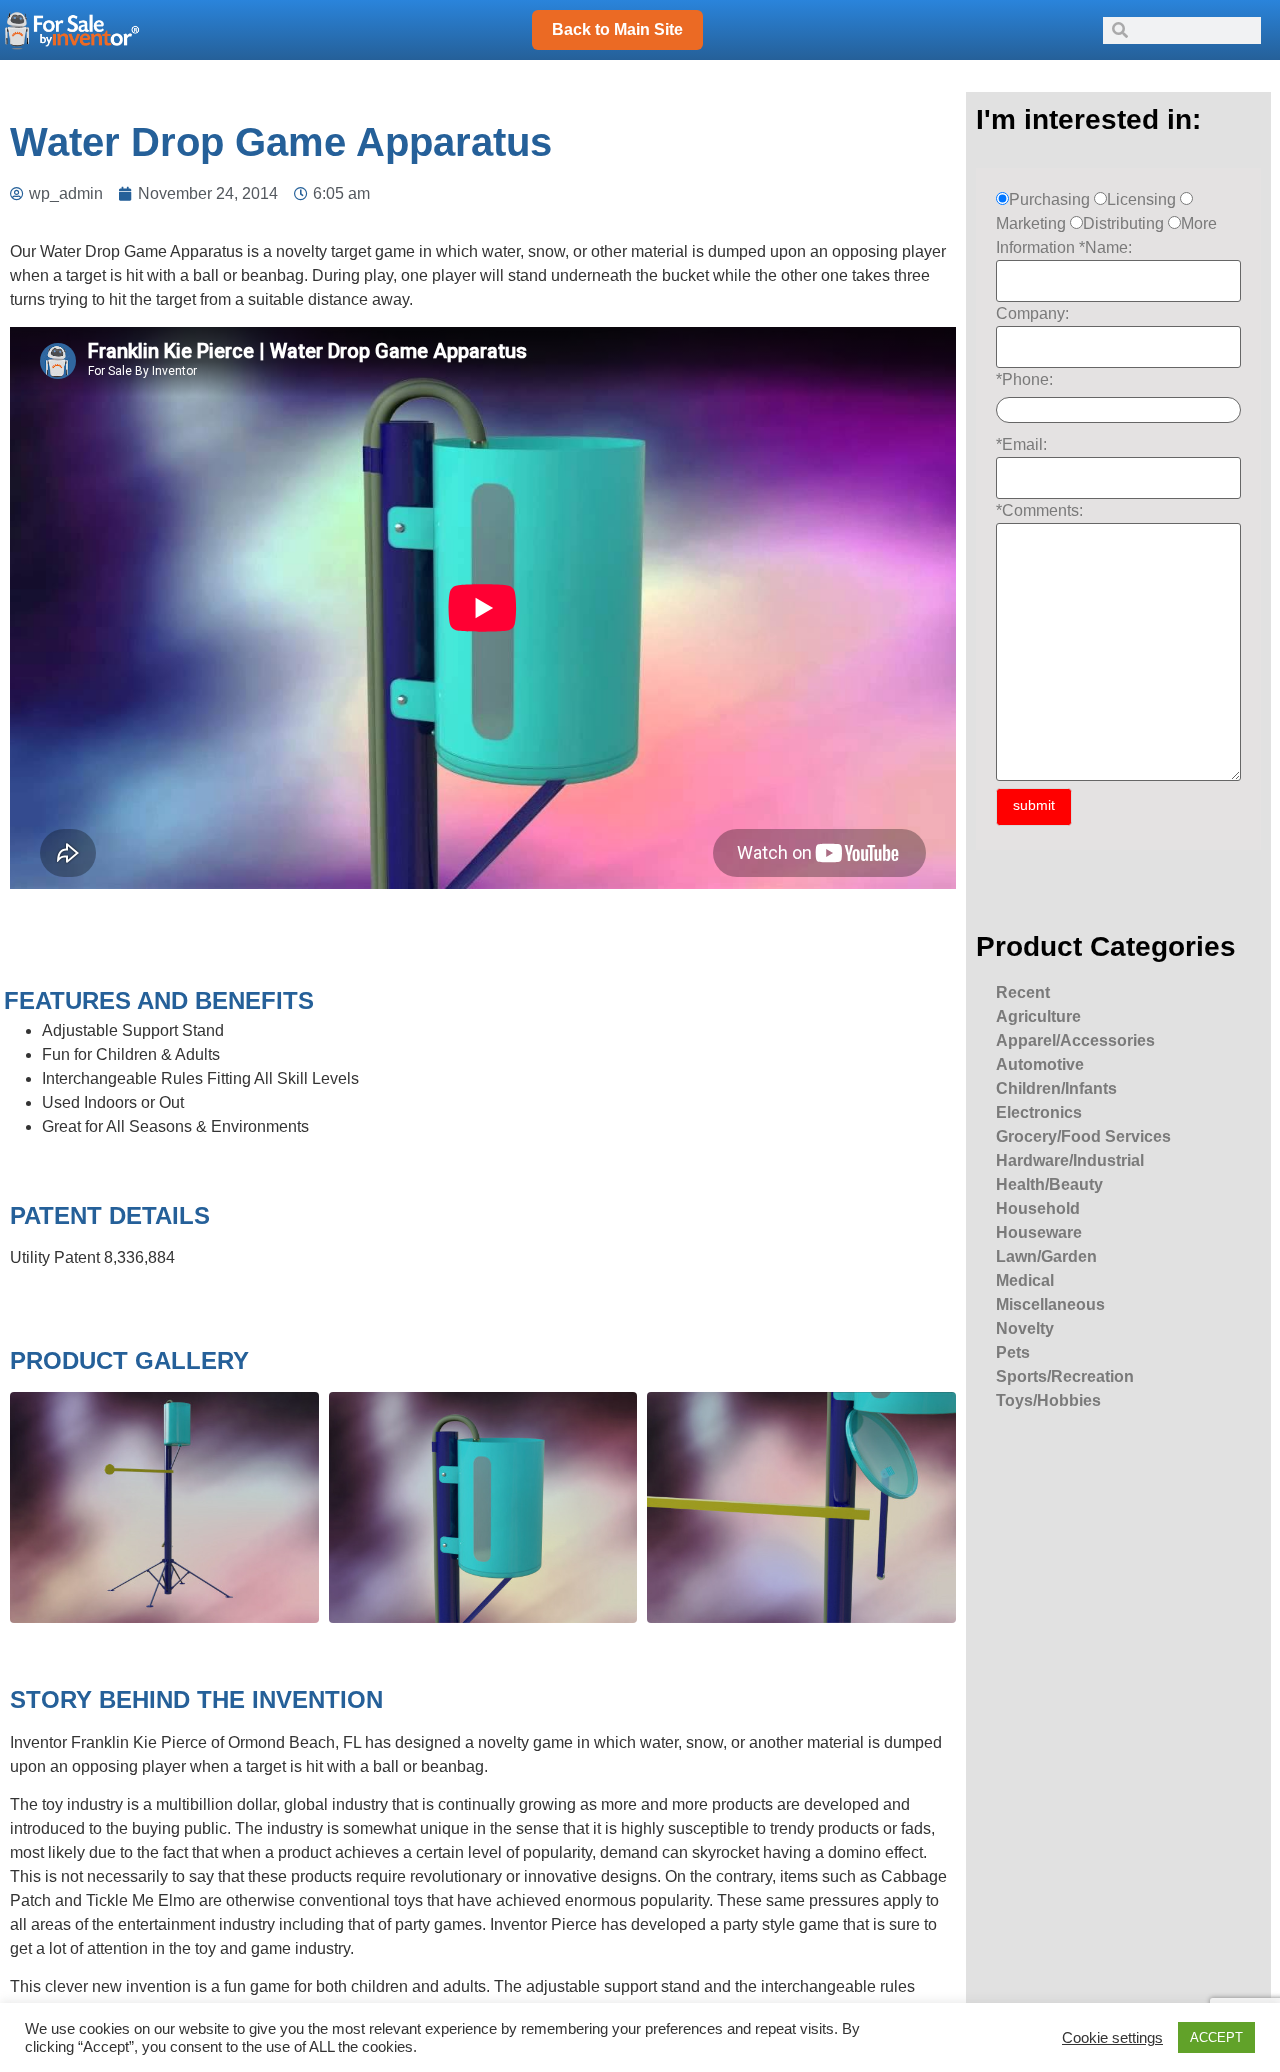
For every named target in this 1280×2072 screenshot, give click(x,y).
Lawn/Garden (1046, 1256)
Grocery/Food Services (1083, 1136)
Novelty (1025, 1328)
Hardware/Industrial (1070, 1160)
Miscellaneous (1050, 1304)
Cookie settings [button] (1112, 2038)
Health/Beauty (1049, 1184)
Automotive (1040, 1064)
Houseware (1039, 1232)
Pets (1013, 1352)
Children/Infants (1056, 1088)
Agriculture (1038, 1016)
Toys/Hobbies (1048, 1400)
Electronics (1039, 1112)
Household (1038, 1208)
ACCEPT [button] (1216, 2037)
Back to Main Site (617, 29)
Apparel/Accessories (1075, 1040)
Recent (1023, 992)
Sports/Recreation (1065, 1376)
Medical (1025, 1280)
